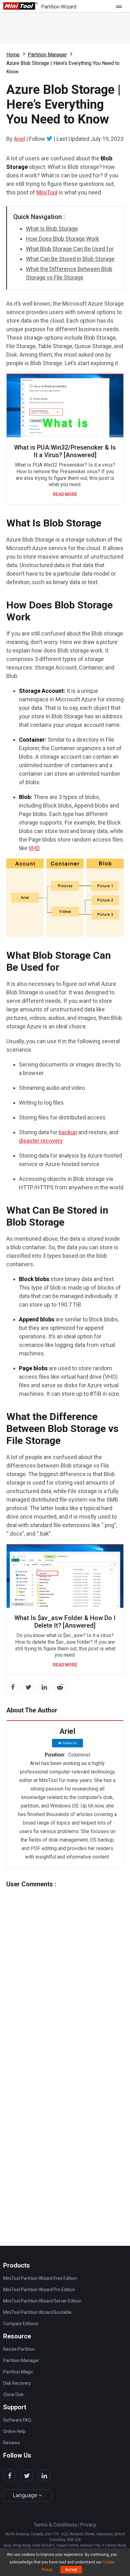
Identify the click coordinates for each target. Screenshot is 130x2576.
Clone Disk (13, 2395)
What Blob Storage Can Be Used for (70, 249)
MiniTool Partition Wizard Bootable (37, 2312)
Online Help (14, 2431)
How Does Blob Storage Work (62, 239)
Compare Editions (21, 2324)
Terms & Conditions (55, 2525)
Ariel (19, 139)
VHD (34, 848)
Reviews (12, 2443)
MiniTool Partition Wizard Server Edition (42, 2301)
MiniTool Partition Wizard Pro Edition (39, 2290)
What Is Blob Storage (52, 229)
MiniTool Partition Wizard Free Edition (40, 2278)
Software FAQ (17, 2420)
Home (13, 55)
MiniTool (47, 192)
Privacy (88, 2525)
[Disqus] (65, 1967)
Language (26, 2495)
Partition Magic (18, 2372)
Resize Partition (19, 2349)
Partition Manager (47, 55)
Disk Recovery (17, 2383)
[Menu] (121, 6)
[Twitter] (49, 139)
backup (68, 1132)
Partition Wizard (59, 7)
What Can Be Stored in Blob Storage (70, 259)
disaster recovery (41, 1141)
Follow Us (70, 1743)
